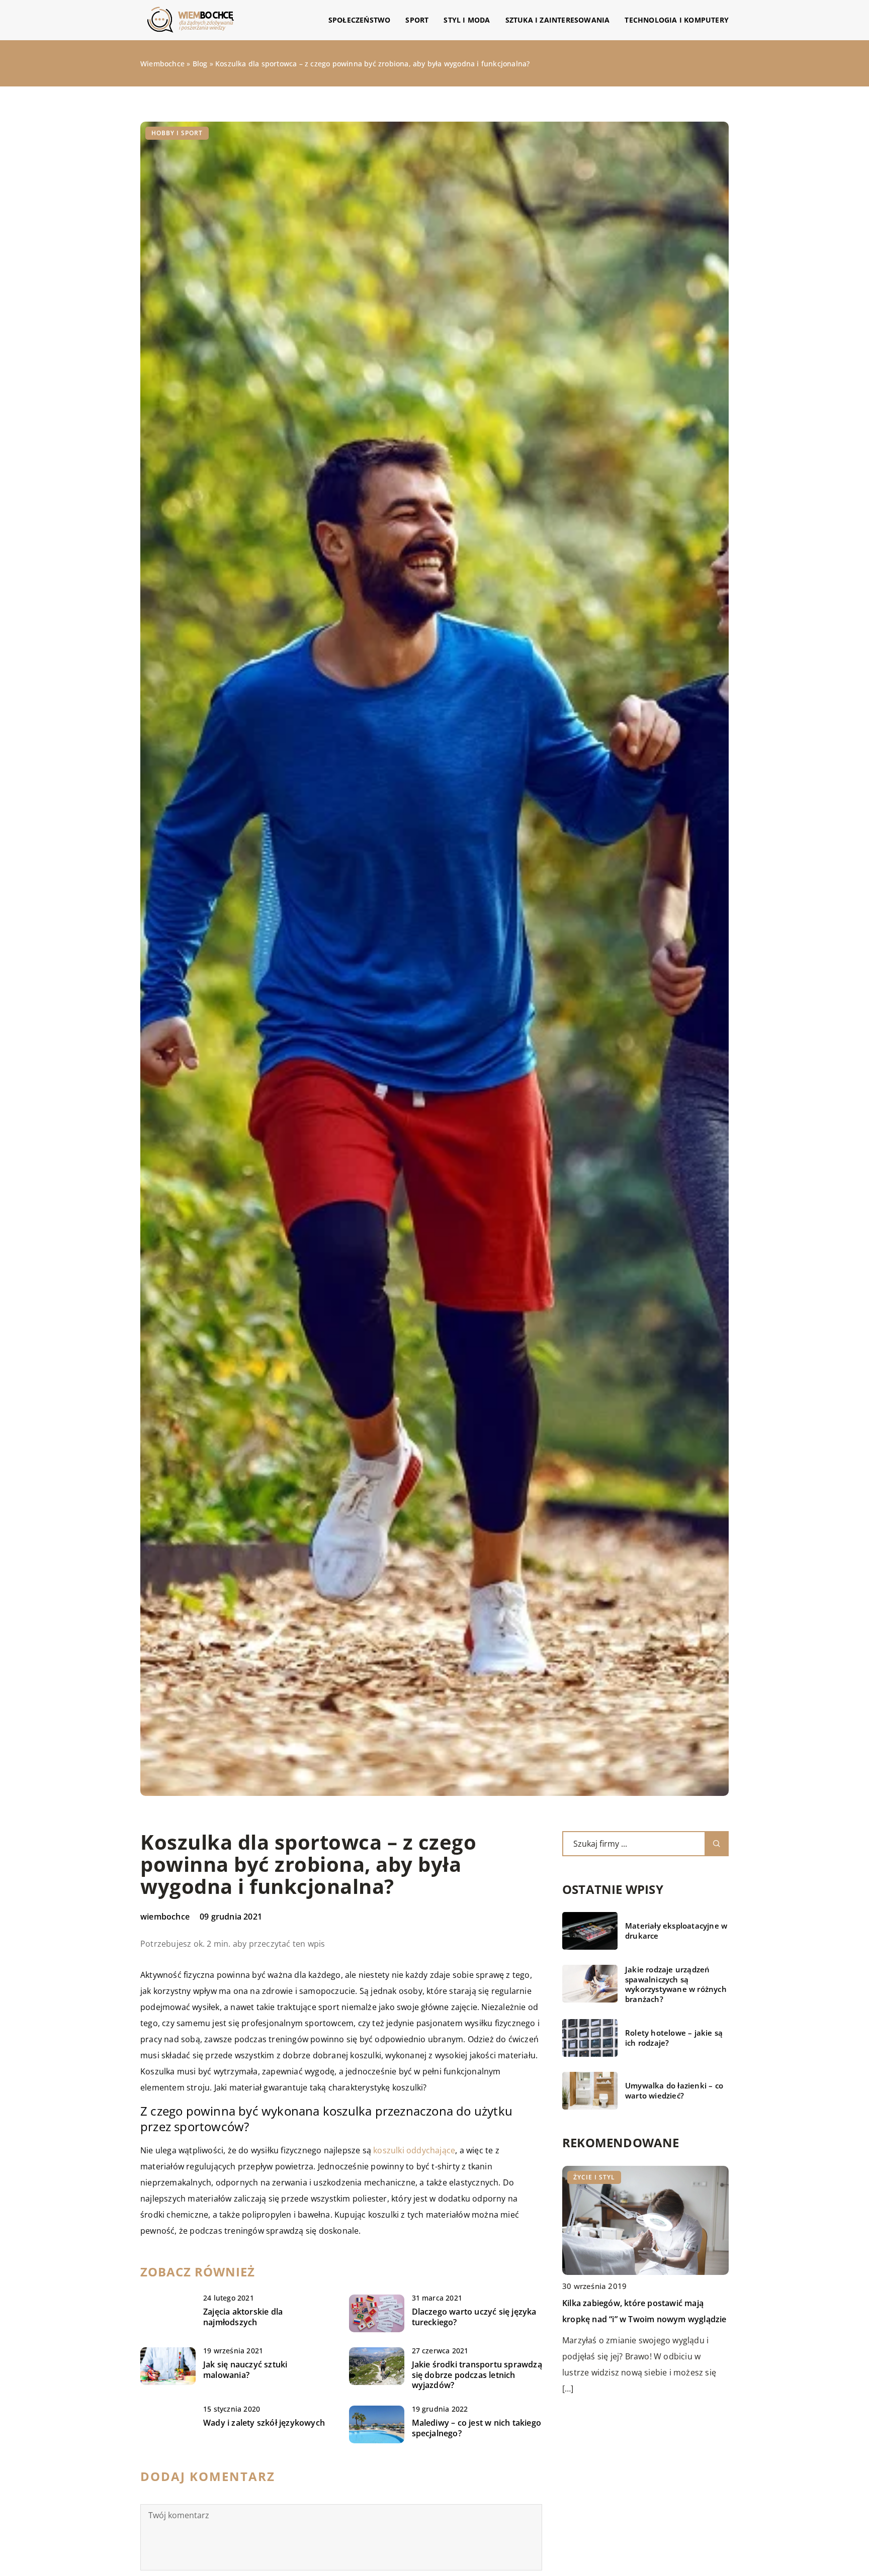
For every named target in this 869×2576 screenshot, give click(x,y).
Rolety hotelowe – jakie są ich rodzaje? (674, 2038)
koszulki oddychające (414, 2150)
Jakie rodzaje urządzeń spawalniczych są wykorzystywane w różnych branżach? (676, 1984)
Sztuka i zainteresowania (558, 20)
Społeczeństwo (360, 20)
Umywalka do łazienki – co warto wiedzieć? (674, 2091)
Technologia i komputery (677, 20)
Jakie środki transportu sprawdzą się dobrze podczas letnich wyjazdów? (477, 2375)
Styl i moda (467, 20)
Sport (417, 20)
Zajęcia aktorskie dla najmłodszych (243, 2317)
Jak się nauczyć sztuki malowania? (245, 2370)
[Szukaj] (717, 1844)
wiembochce (165, 1917)
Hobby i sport (177, 133)
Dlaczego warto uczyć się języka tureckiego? (474, 2317)
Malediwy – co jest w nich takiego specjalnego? (477, 2428)
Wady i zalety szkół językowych (264, 2423)
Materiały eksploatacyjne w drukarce (676, 1931)
